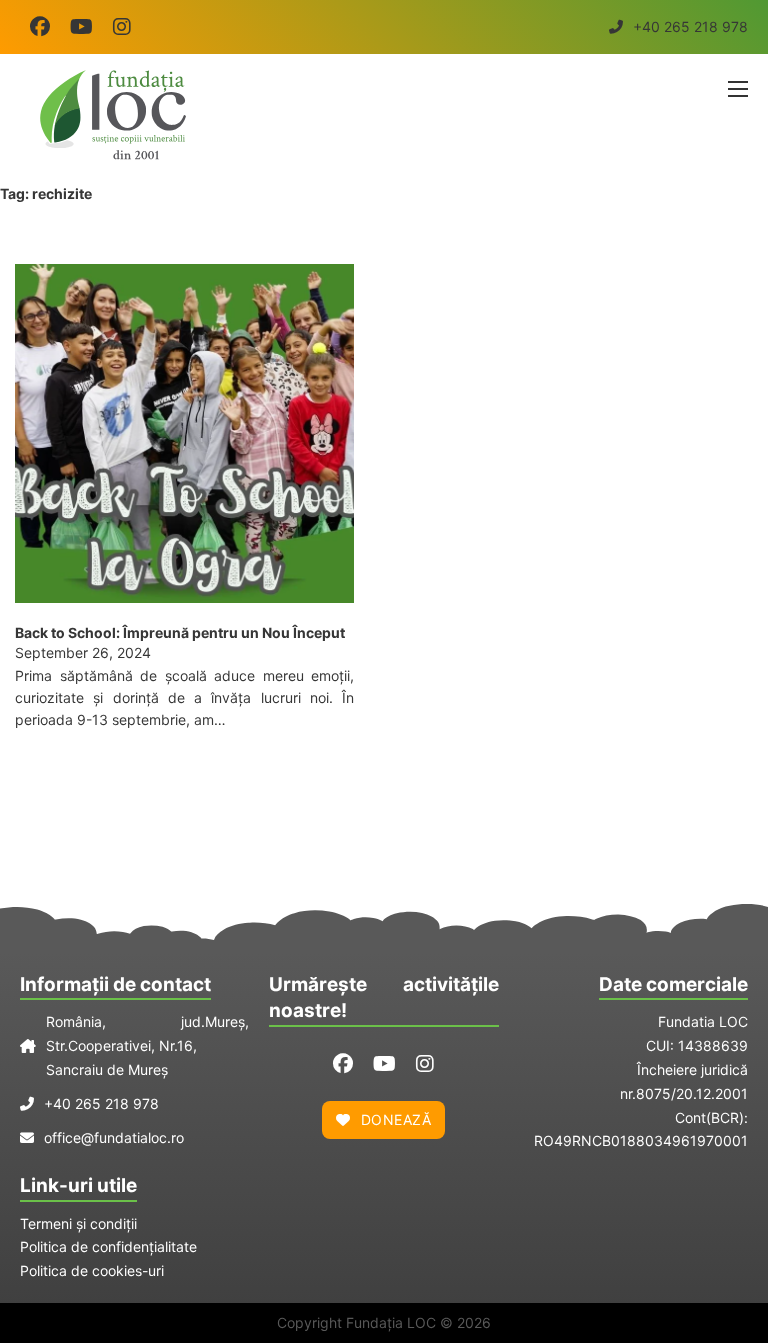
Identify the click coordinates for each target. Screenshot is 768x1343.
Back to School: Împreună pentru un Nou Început (180, 632)
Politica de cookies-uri (92, 1270)
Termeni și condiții (78, 1223)
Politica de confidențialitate (108, 1246)
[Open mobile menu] (738, 89)
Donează (396, 1119)
